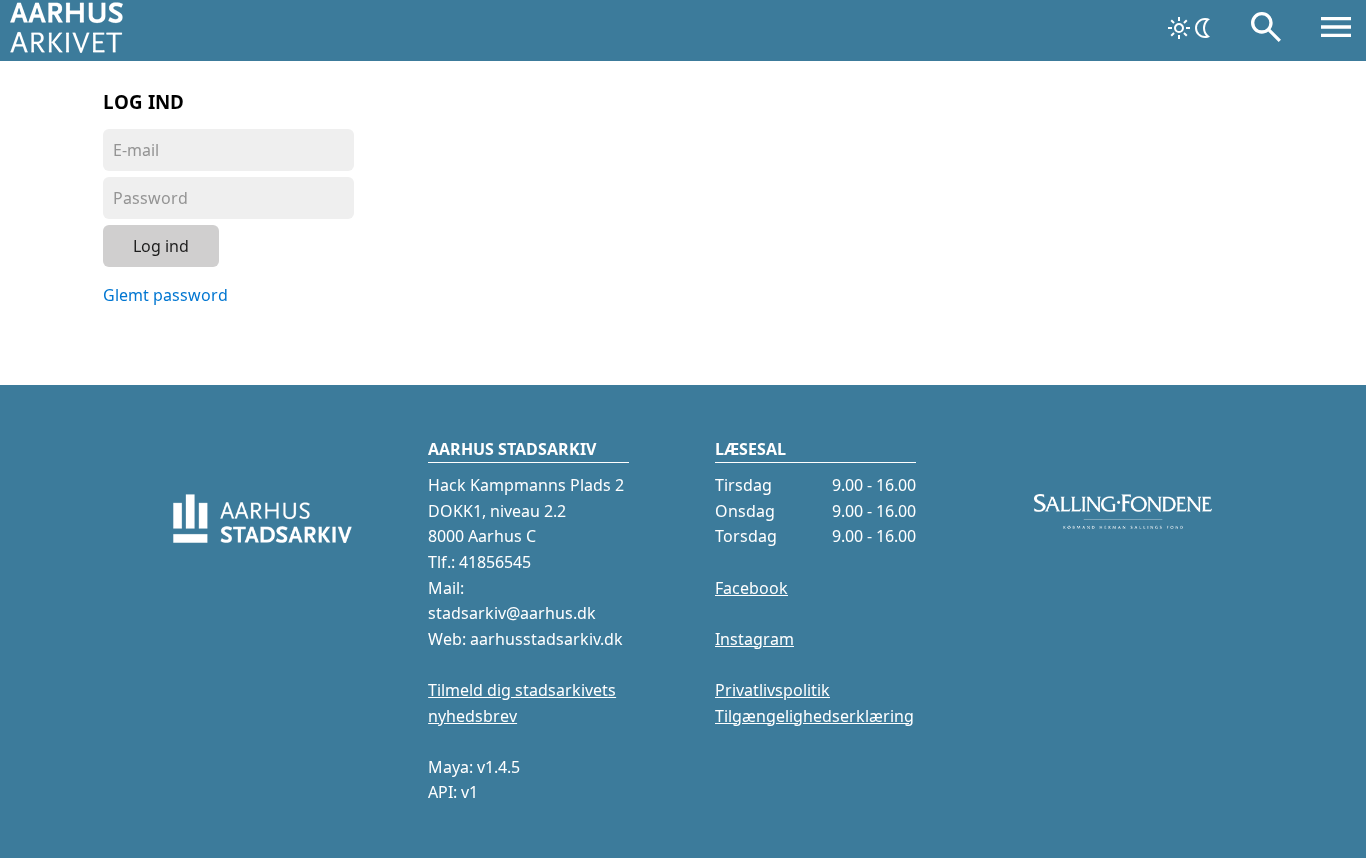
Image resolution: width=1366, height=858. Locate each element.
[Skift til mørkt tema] (1191, 28)
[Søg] (1266, 31)
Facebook (751, 588)
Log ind (161, 246)
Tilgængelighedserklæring (814, 716)
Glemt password (165, 295)
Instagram (754, 639)
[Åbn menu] (1336, 31)
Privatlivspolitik (772, 690)
